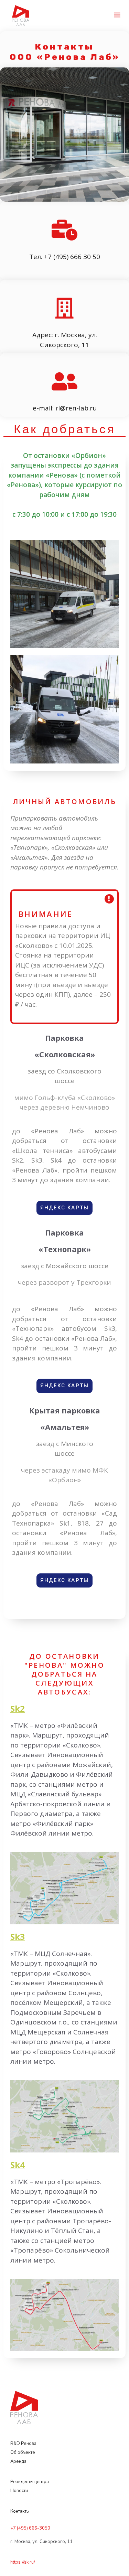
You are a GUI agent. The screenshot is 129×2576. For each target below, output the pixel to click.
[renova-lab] (21, 15)
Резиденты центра (30, 2482)
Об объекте (23, 2452)
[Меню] (117, 16)
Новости (19, 2491)
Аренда (18, 2461)
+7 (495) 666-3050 (30, 2528)
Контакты (20, 2511)
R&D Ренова (24, 2444)
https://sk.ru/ (23, 2562)
